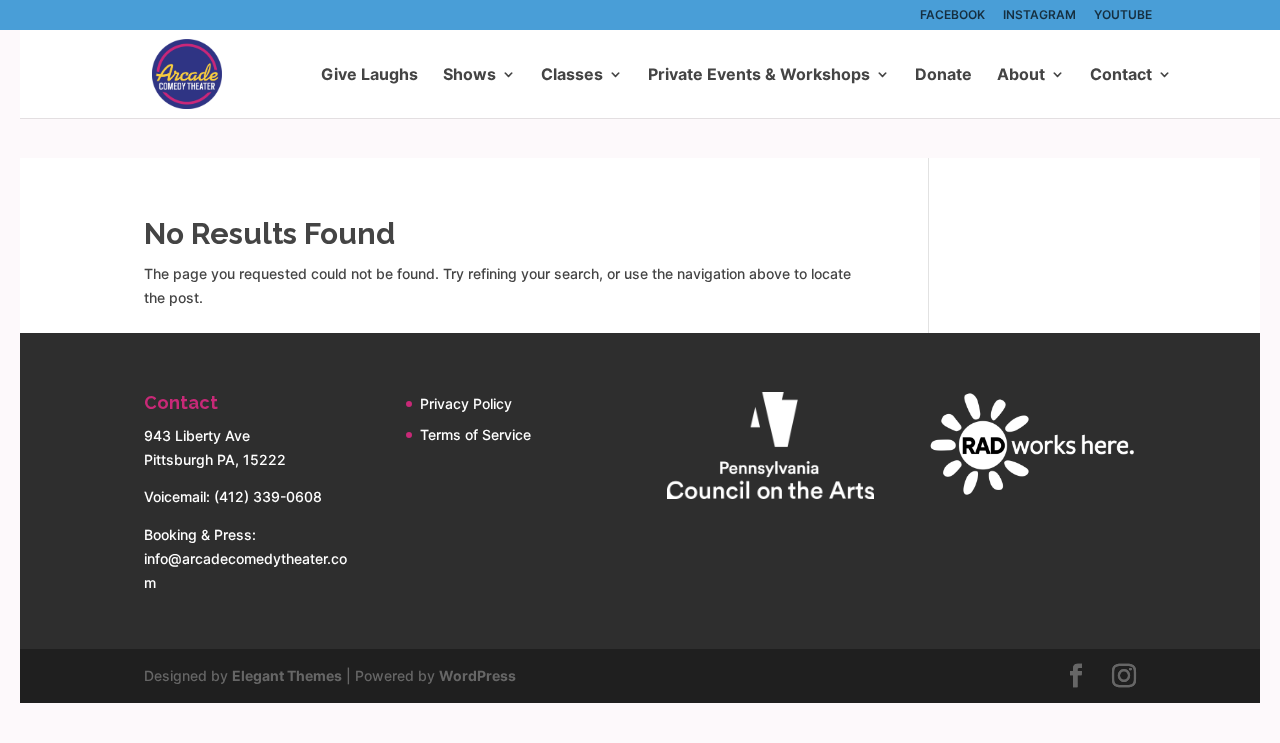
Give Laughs (369, 75)
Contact (1121, 75)
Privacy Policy (466, 403)
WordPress (477, 675)
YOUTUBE (1123, 15)
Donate (943, 75)
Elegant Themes (287, 675)
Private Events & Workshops (759, 75)
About (1021, 75)
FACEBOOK (952, 15)
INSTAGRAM (1039, 15)
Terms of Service (475, 434)
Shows (469, 75)
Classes (572, 75)
